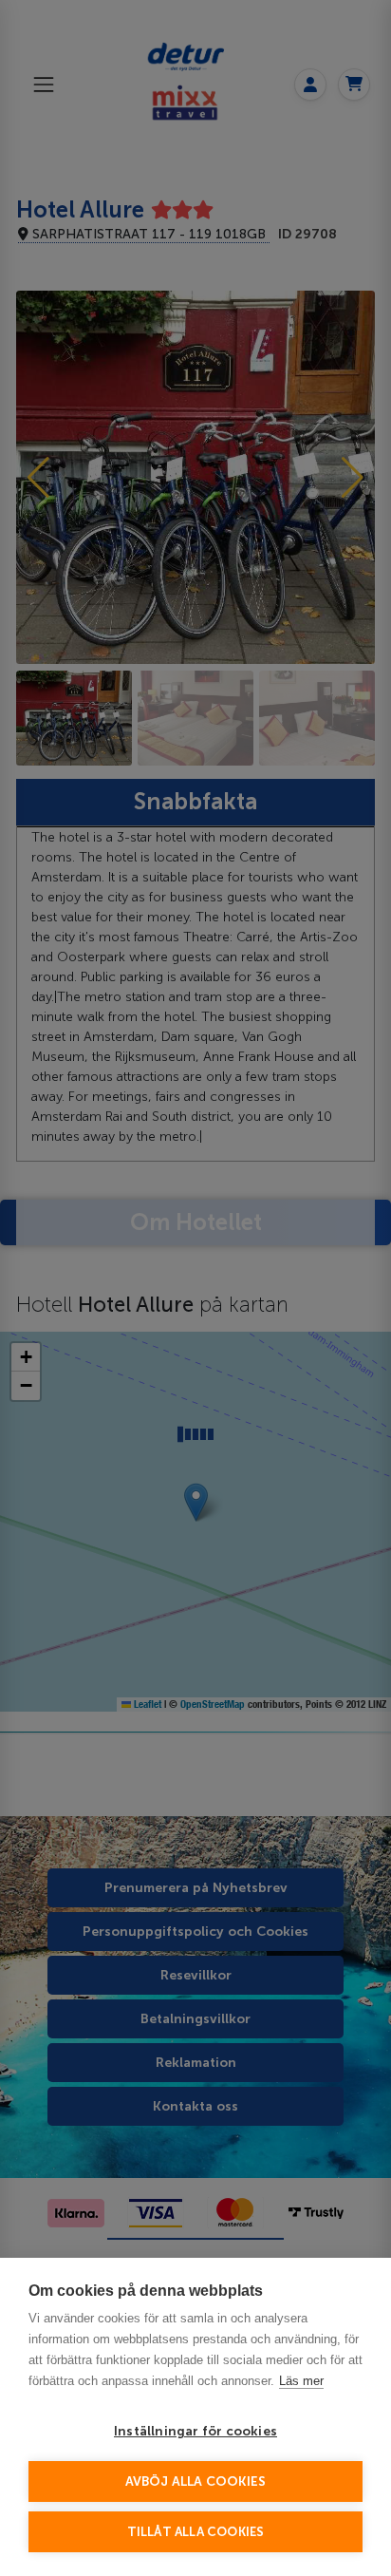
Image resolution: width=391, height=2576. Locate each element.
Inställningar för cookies (195, 2431)
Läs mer (301, 2381)
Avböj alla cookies (196, 2481)
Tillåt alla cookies (196, 2532)
